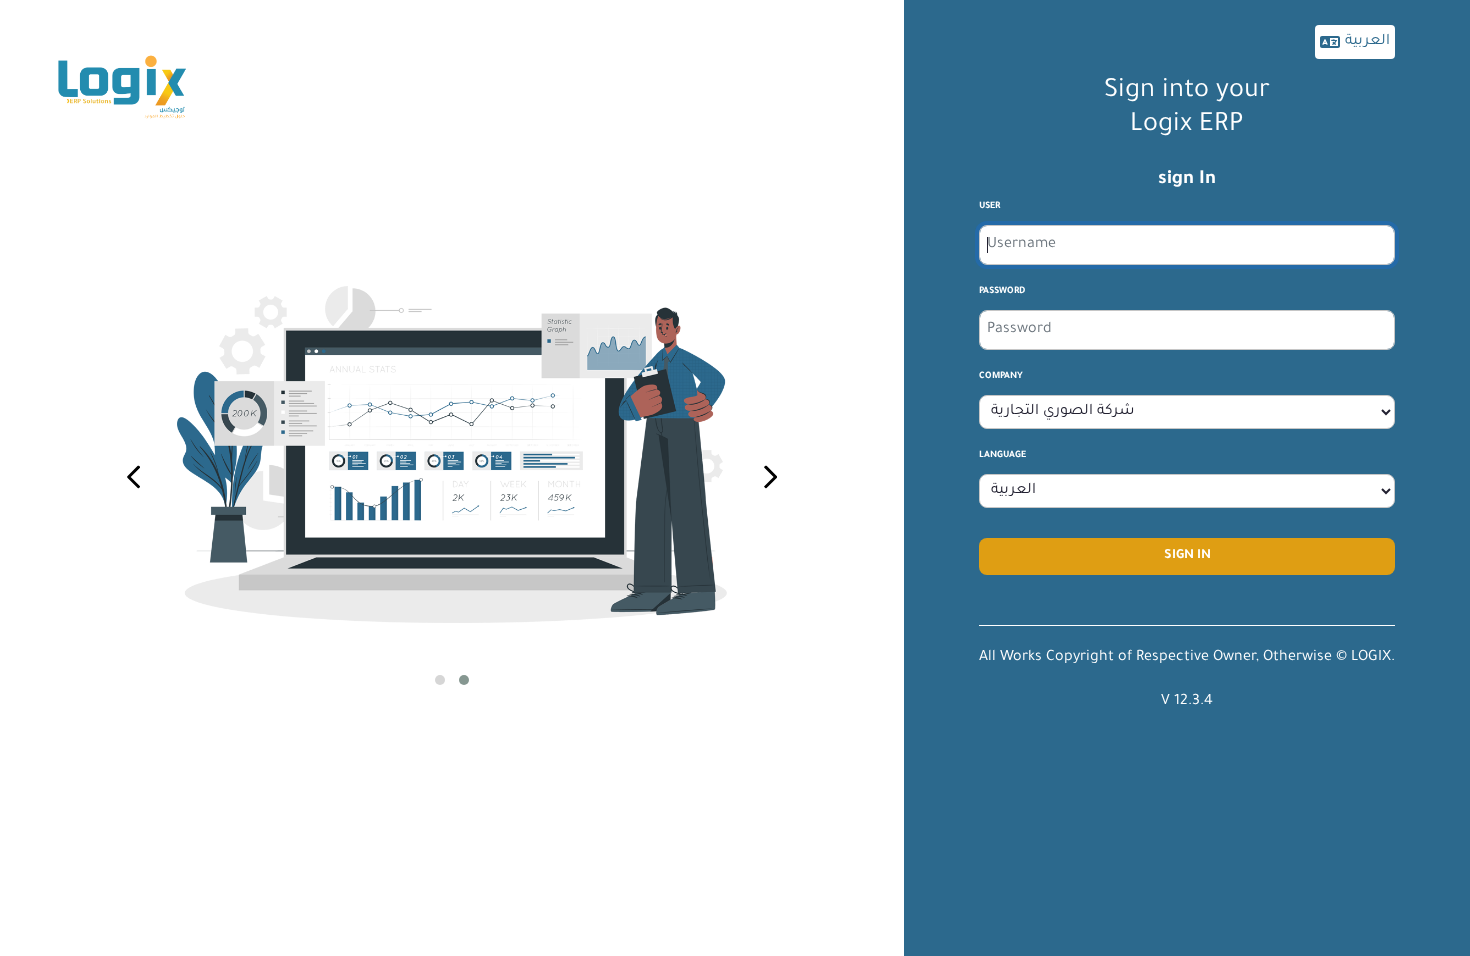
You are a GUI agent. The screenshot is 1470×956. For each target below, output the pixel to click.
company (1001, 377)
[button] (440, 680)
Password (1002, 292)
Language (1002, 456)
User (989, 207)
